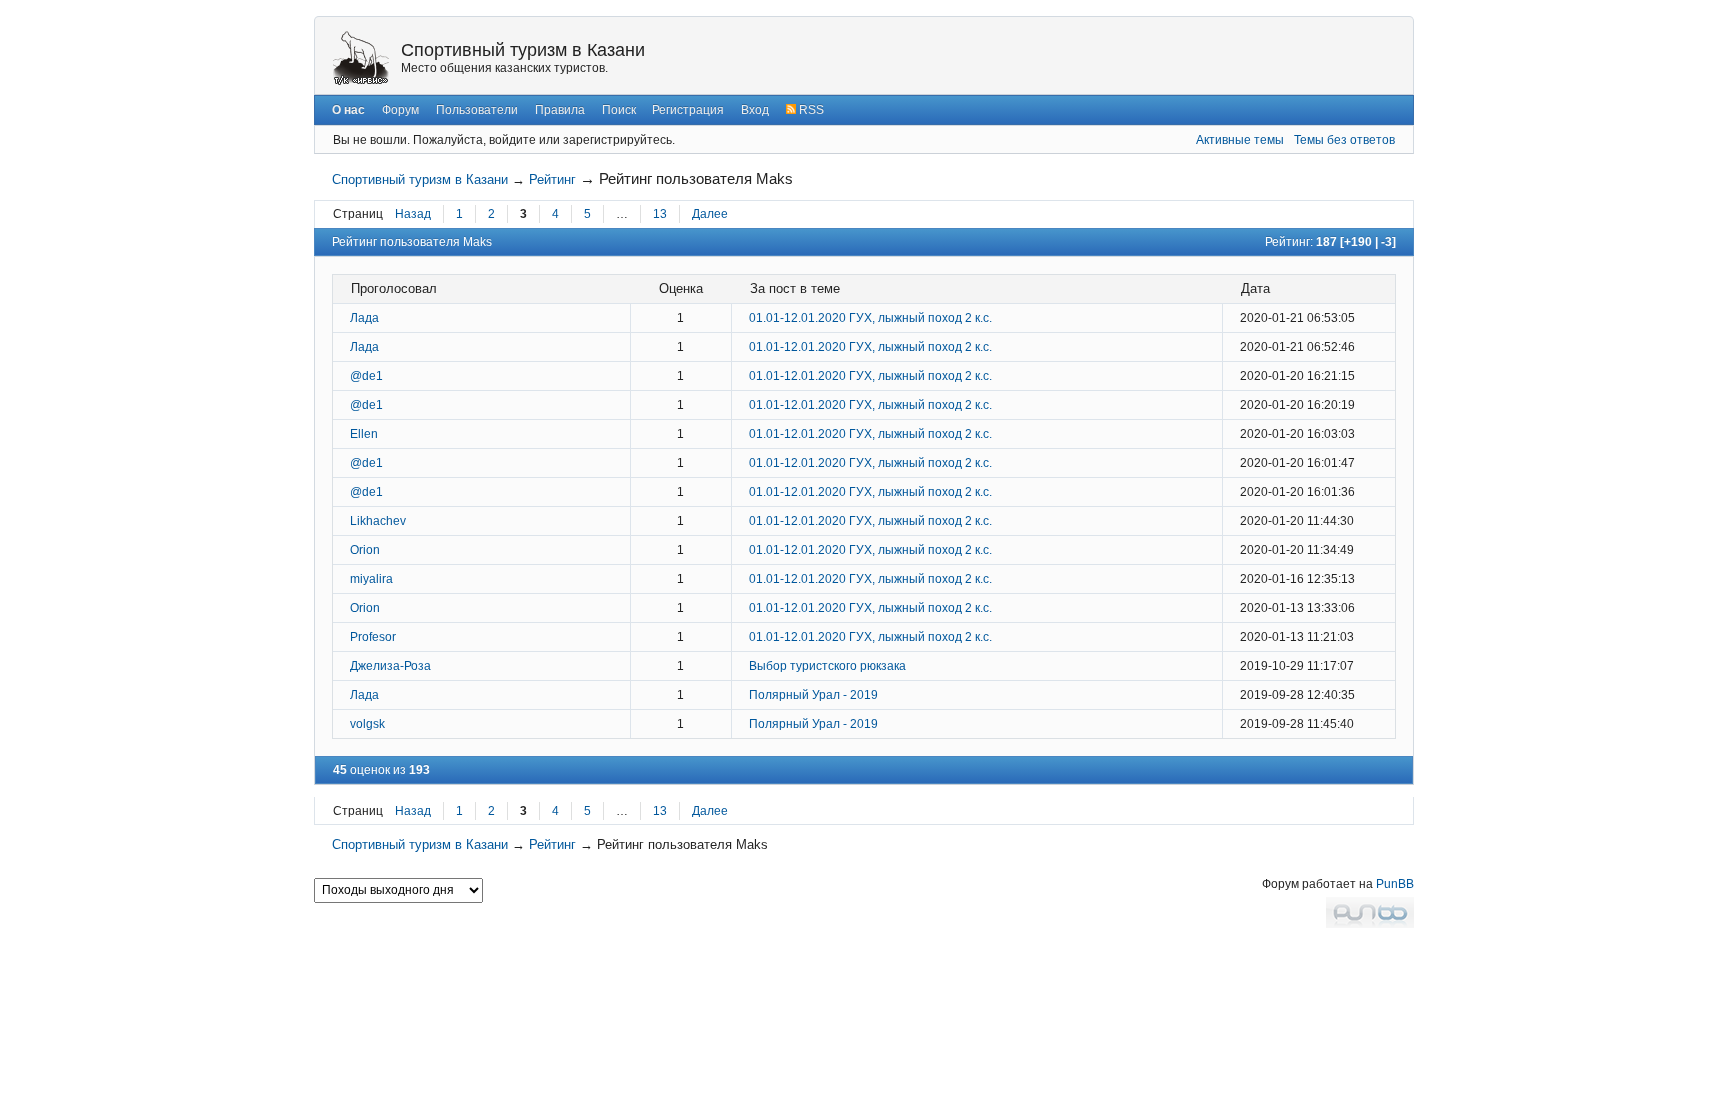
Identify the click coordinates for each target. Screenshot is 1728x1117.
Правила (560, 110)
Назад (413, 214)
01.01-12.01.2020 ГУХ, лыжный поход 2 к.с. (870, 318)
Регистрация (688, 110)
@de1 (366, 376)
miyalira (371, 579)
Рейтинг (552, 179)
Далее (710, 214)
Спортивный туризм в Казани (523, 50)
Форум (400, 110)
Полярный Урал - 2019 (813, 695)
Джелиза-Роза (390, 666)
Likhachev (378, 521)
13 (660, 214)
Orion (365, 550)
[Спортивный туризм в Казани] (361, 57)
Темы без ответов (1344, 140)
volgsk (367, 724)
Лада (364, 318)
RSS (810, 110)
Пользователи (477, 110)
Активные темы (1240, 140)
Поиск (619, 110)
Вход (755, 110)
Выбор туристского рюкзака (827, 666)
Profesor (373, 637)
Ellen (364, 434)
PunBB (1395, 884)
